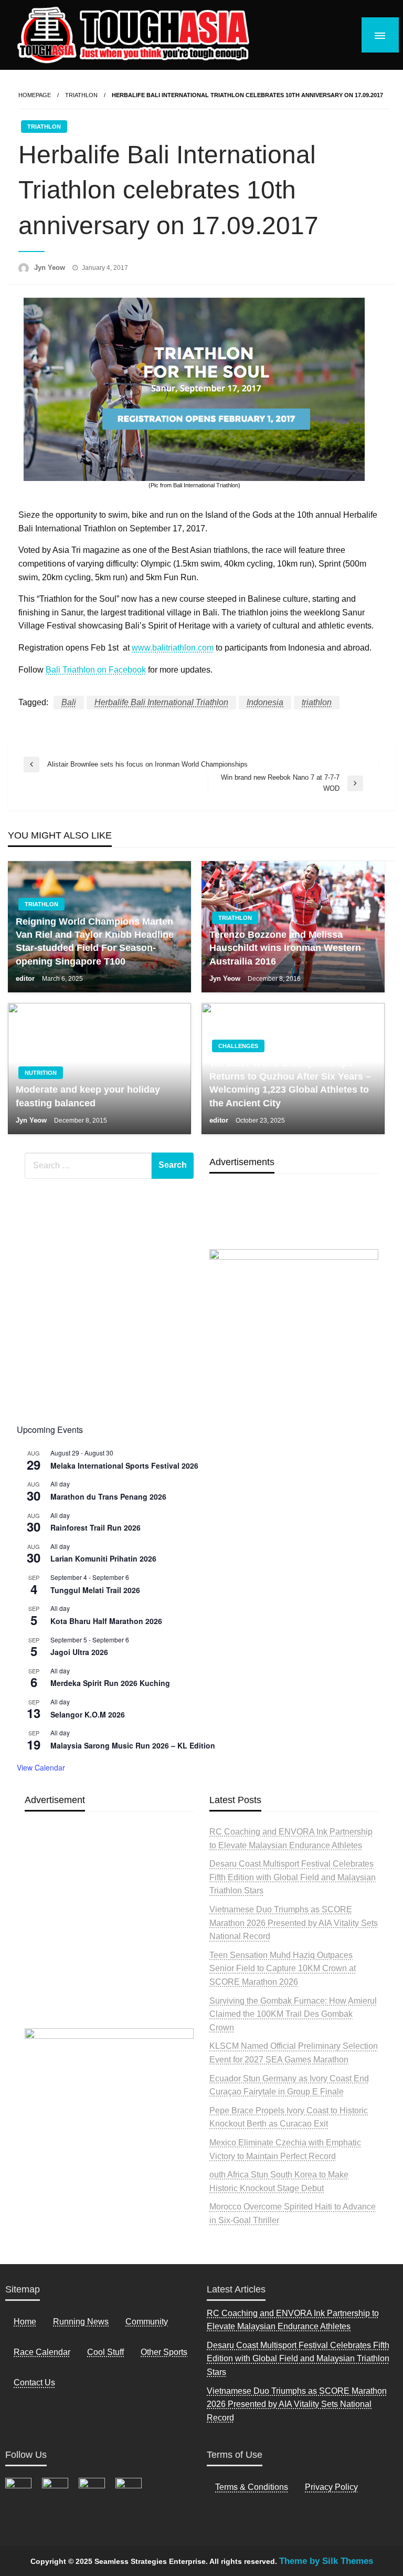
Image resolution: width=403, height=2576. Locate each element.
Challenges (238, 1046)
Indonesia (265, 702)
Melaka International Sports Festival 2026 (124, 1465)
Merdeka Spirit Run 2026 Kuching (110, 1683)
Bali (69, 702)
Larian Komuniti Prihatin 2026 (103, 1558)
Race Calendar (42, 2352)
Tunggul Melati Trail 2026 (95, 1590)
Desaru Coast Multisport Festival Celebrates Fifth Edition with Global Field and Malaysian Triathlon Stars (293, 1877)
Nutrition (41, 1073)
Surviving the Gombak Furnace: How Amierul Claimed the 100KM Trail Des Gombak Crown (293, 2014)
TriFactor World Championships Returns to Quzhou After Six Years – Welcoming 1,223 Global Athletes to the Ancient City (290, 1083)
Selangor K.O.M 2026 (88, 1714)
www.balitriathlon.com (173, 648)
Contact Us (34, 2383)
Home (25, 2322)
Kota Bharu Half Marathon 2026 (106, 1621)
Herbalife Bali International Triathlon (161, 702)
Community (147, 2322)
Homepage (35, 95)
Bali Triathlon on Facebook (96, 670)
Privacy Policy (331, 2487)
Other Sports (164, 2352)
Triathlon (81, 95)
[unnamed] (294, 1330)
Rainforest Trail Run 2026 (96, 1527)
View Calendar (41, 1767)
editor (26, 978)
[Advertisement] (109, 1945)
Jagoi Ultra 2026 (79, 1652)
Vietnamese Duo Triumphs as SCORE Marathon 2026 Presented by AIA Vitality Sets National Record (294, 1923)
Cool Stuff (105, 2352)
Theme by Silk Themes (326, 2561)
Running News (81, 2322)
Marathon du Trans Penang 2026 (108, 1496)
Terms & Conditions (252, 2487)
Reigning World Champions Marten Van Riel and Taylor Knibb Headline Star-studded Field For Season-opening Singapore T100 (95, 941)
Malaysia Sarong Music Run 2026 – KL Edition (133, 1745)
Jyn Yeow (51, 268)
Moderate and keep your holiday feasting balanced (88, 1096)
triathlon (317, 702)
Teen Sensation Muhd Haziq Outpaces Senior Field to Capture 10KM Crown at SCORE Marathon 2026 (283, 1968)
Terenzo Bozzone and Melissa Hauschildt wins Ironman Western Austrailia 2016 (285, 948)
